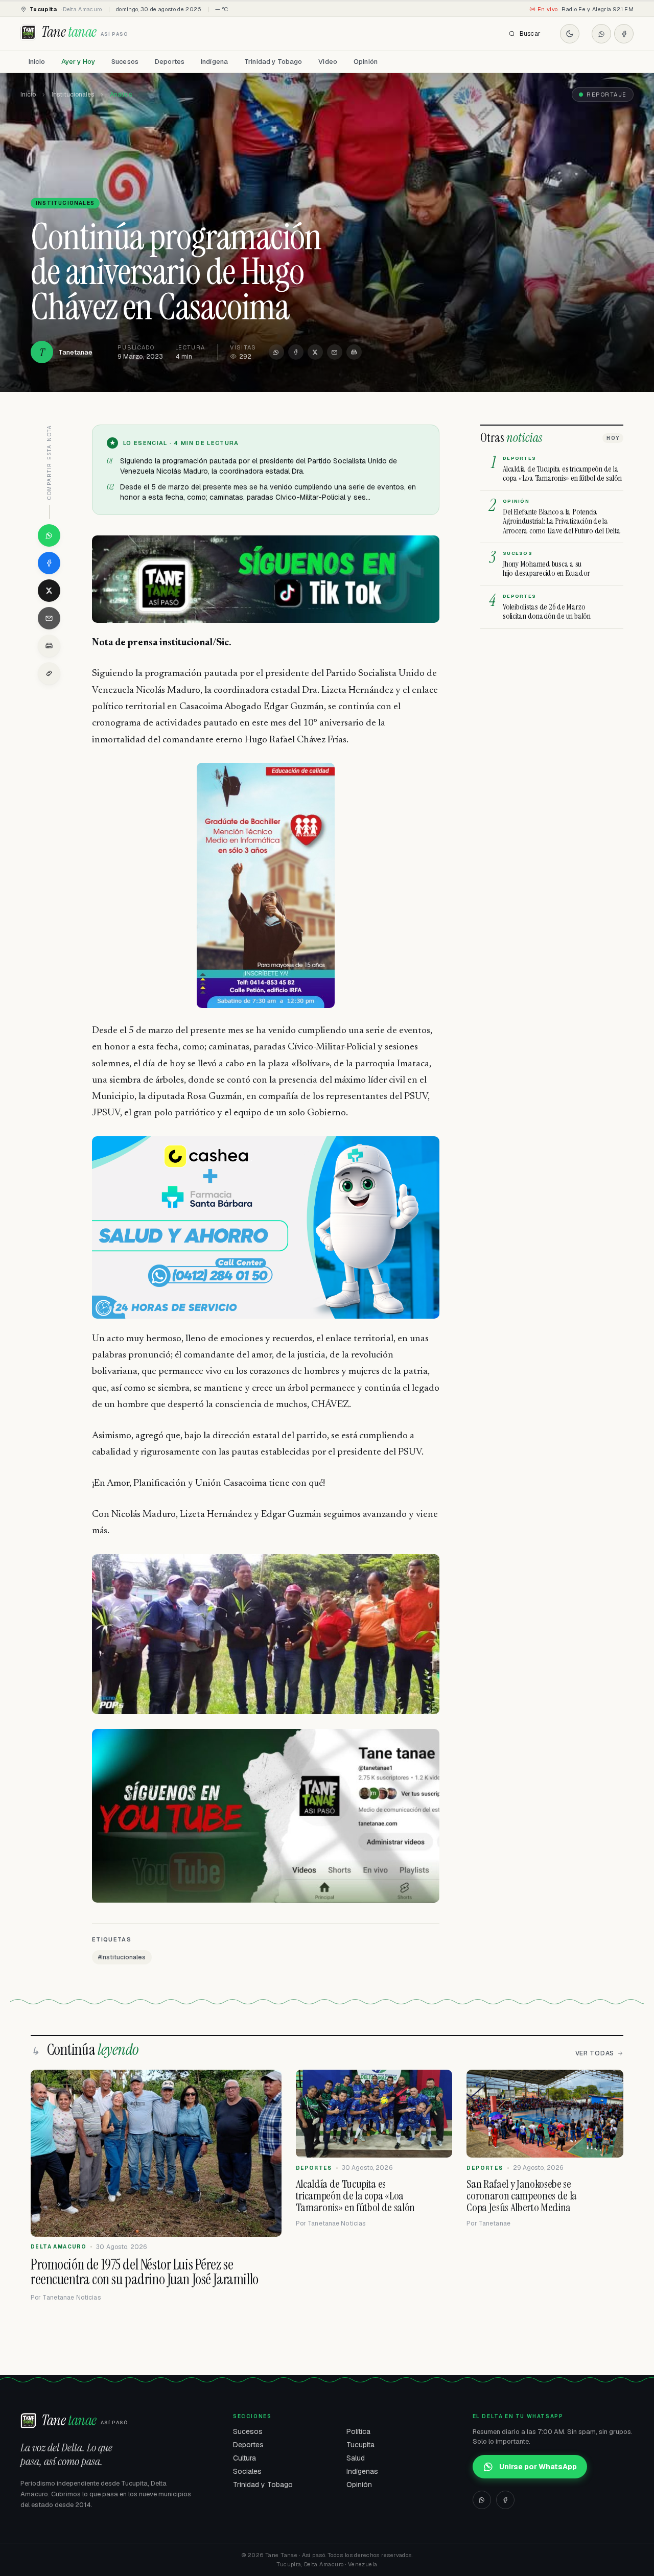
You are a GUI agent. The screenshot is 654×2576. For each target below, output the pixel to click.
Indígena (214, 62)
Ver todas (595, 2053)
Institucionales (73, 95)
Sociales (247, 2471)
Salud (356, 2458)
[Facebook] (624, 34)
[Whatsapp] (601, 34)
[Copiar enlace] (49, 673)
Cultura (244, 2458)
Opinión (366, 62)
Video (328, 62)
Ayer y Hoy (78, 62)
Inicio (37, 62)
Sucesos (125, 62)
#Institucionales (122, 1957)
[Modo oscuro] (570, 34)
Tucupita (360, 2445)
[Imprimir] (354, 352)
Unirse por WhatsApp (538, 2467)
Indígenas (362, 2471)
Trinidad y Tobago (273, 62)
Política (358, 2431)
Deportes (170, 62)
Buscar (530, 34)
